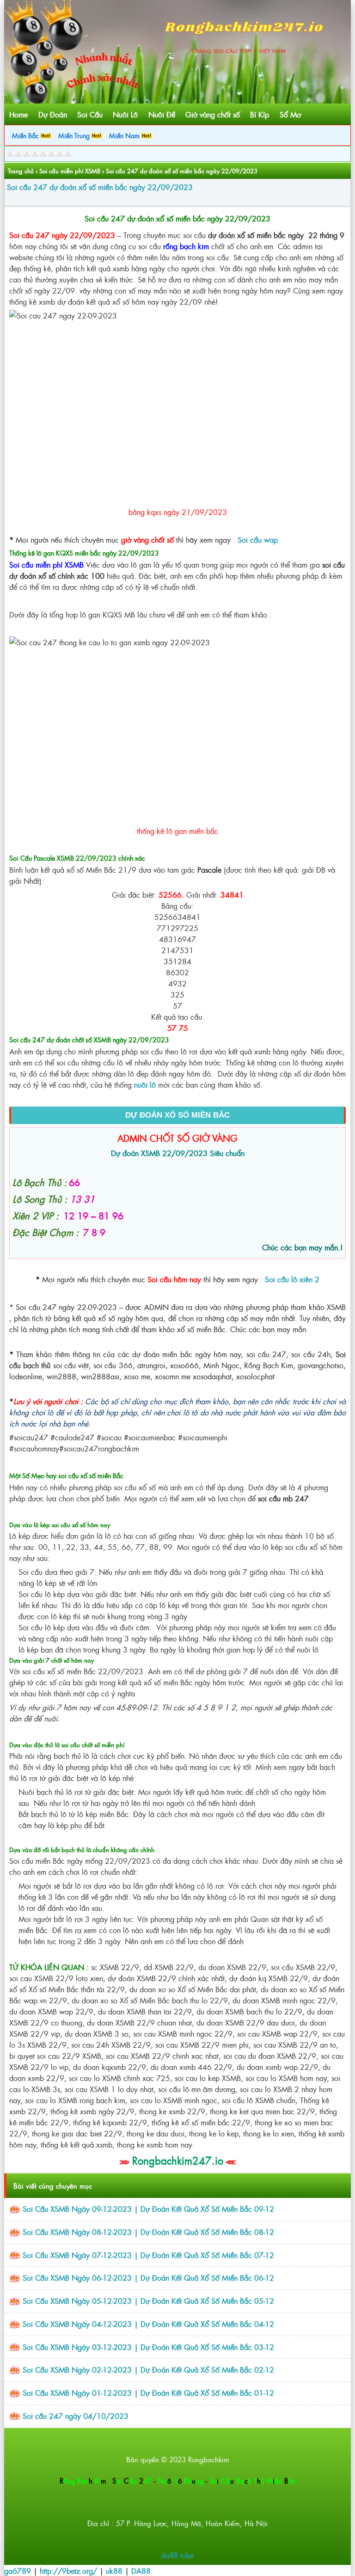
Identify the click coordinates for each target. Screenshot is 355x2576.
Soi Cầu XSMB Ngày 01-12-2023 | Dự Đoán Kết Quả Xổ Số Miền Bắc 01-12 (148, 2392)
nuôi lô (145, 1084)
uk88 (114, 2570)
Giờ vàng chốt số (213, 114)
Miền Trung (75, 135)
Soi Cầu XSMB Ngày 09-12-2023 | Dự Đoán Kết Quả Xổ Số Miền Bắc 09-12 (148, 2209)
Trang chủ (21, 171)
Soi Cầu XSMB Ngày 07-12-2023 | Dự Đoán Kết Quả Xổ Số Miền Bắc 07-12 (148, 2255)
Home (18, 114)
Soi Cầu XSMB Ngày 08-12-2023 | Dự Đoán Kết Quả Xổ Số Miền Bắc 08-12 (148, 2232)
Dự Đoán (53, 114)
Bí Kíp (260, 114)
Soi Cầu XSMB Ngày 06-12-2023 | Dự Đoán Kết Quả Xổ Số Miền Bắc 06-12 (148, 2277)
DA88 (141, 2570)
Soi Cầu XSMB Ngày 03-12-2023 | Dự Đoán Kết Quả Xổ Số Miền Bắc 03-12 (148, 2347)
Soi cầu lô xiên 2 (292, 1279)
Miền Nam (125, 135)
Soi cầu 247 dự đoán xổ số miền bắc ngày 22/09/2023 (100, 187)
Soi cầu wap (258, 539)
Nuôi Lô (125, 114)
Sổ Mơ (290, 114)
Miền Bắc (26, 135)
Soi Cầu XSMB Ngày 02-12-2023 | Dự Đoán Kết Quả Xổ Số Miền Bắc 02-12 (148, 2369)
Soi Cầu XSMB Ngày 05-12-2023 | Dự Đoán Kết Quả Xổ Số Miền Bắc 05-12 (148, 2301)
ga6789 (18, 2570)
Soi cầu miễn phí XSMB (70, 171)
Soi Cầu (90, 114)
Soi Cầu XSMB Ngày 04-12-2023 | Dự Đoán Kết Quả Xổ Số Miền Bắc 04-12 (148, 2324)
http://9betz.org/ (68, 2570)
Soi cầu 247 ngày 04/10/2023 (76, 2416)
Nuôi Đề (162, 114)
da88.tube (177, 2555)
